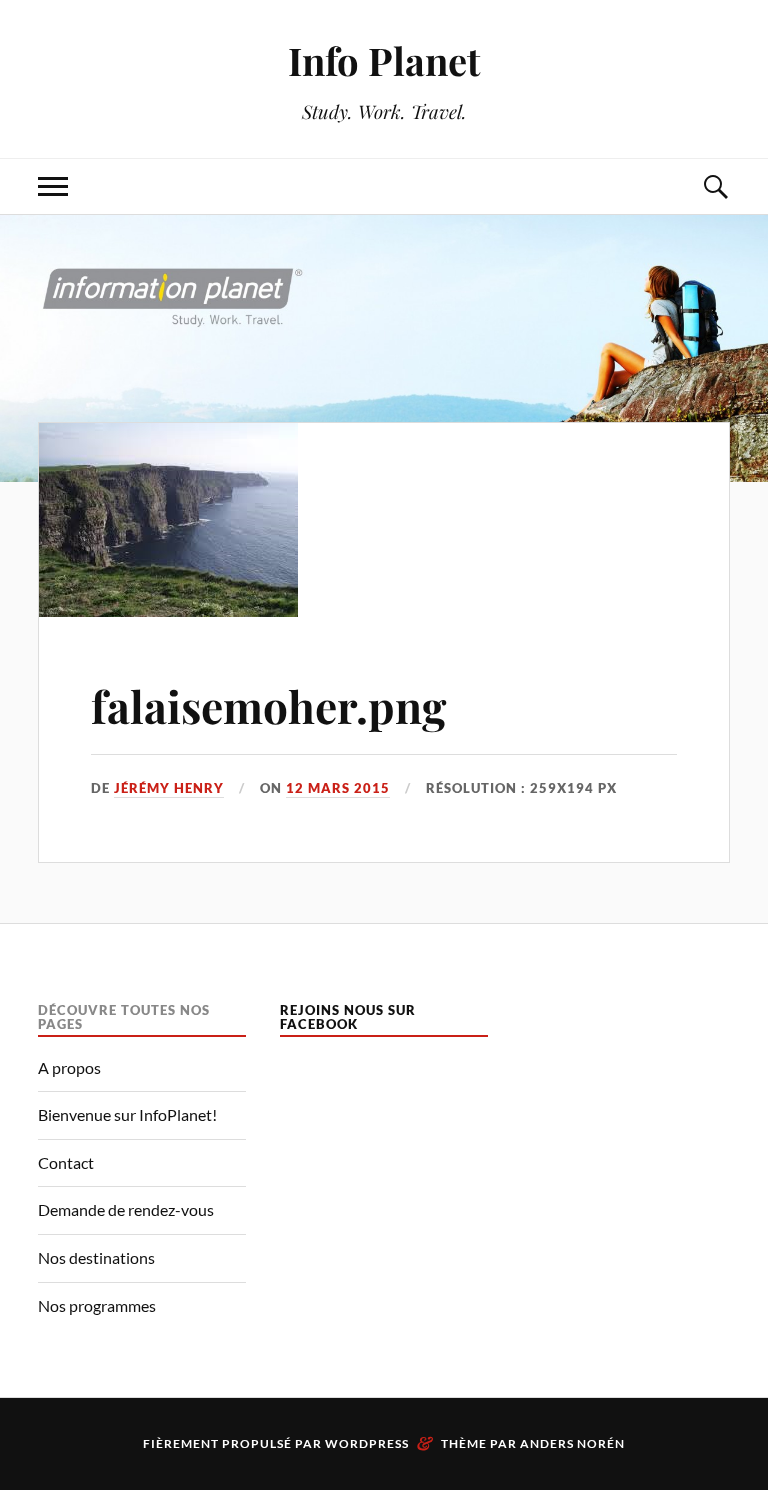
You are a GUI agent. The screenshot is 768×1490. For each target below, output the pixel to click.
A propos (69, 1067)
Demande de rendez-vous (126, 1209)
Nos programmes (97, 1305)
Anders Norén (572, 1443)
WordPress (367, 1443)
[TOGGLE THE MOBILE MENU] (53, 186)
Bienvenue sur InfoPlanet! (127, 1114)
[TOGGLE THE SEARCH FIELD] (715, 186)
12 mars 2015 (338, 788)
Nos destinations (96, 1257)
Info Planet (384, 60)
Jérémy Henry (169, 788)
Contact (66, 1162)
